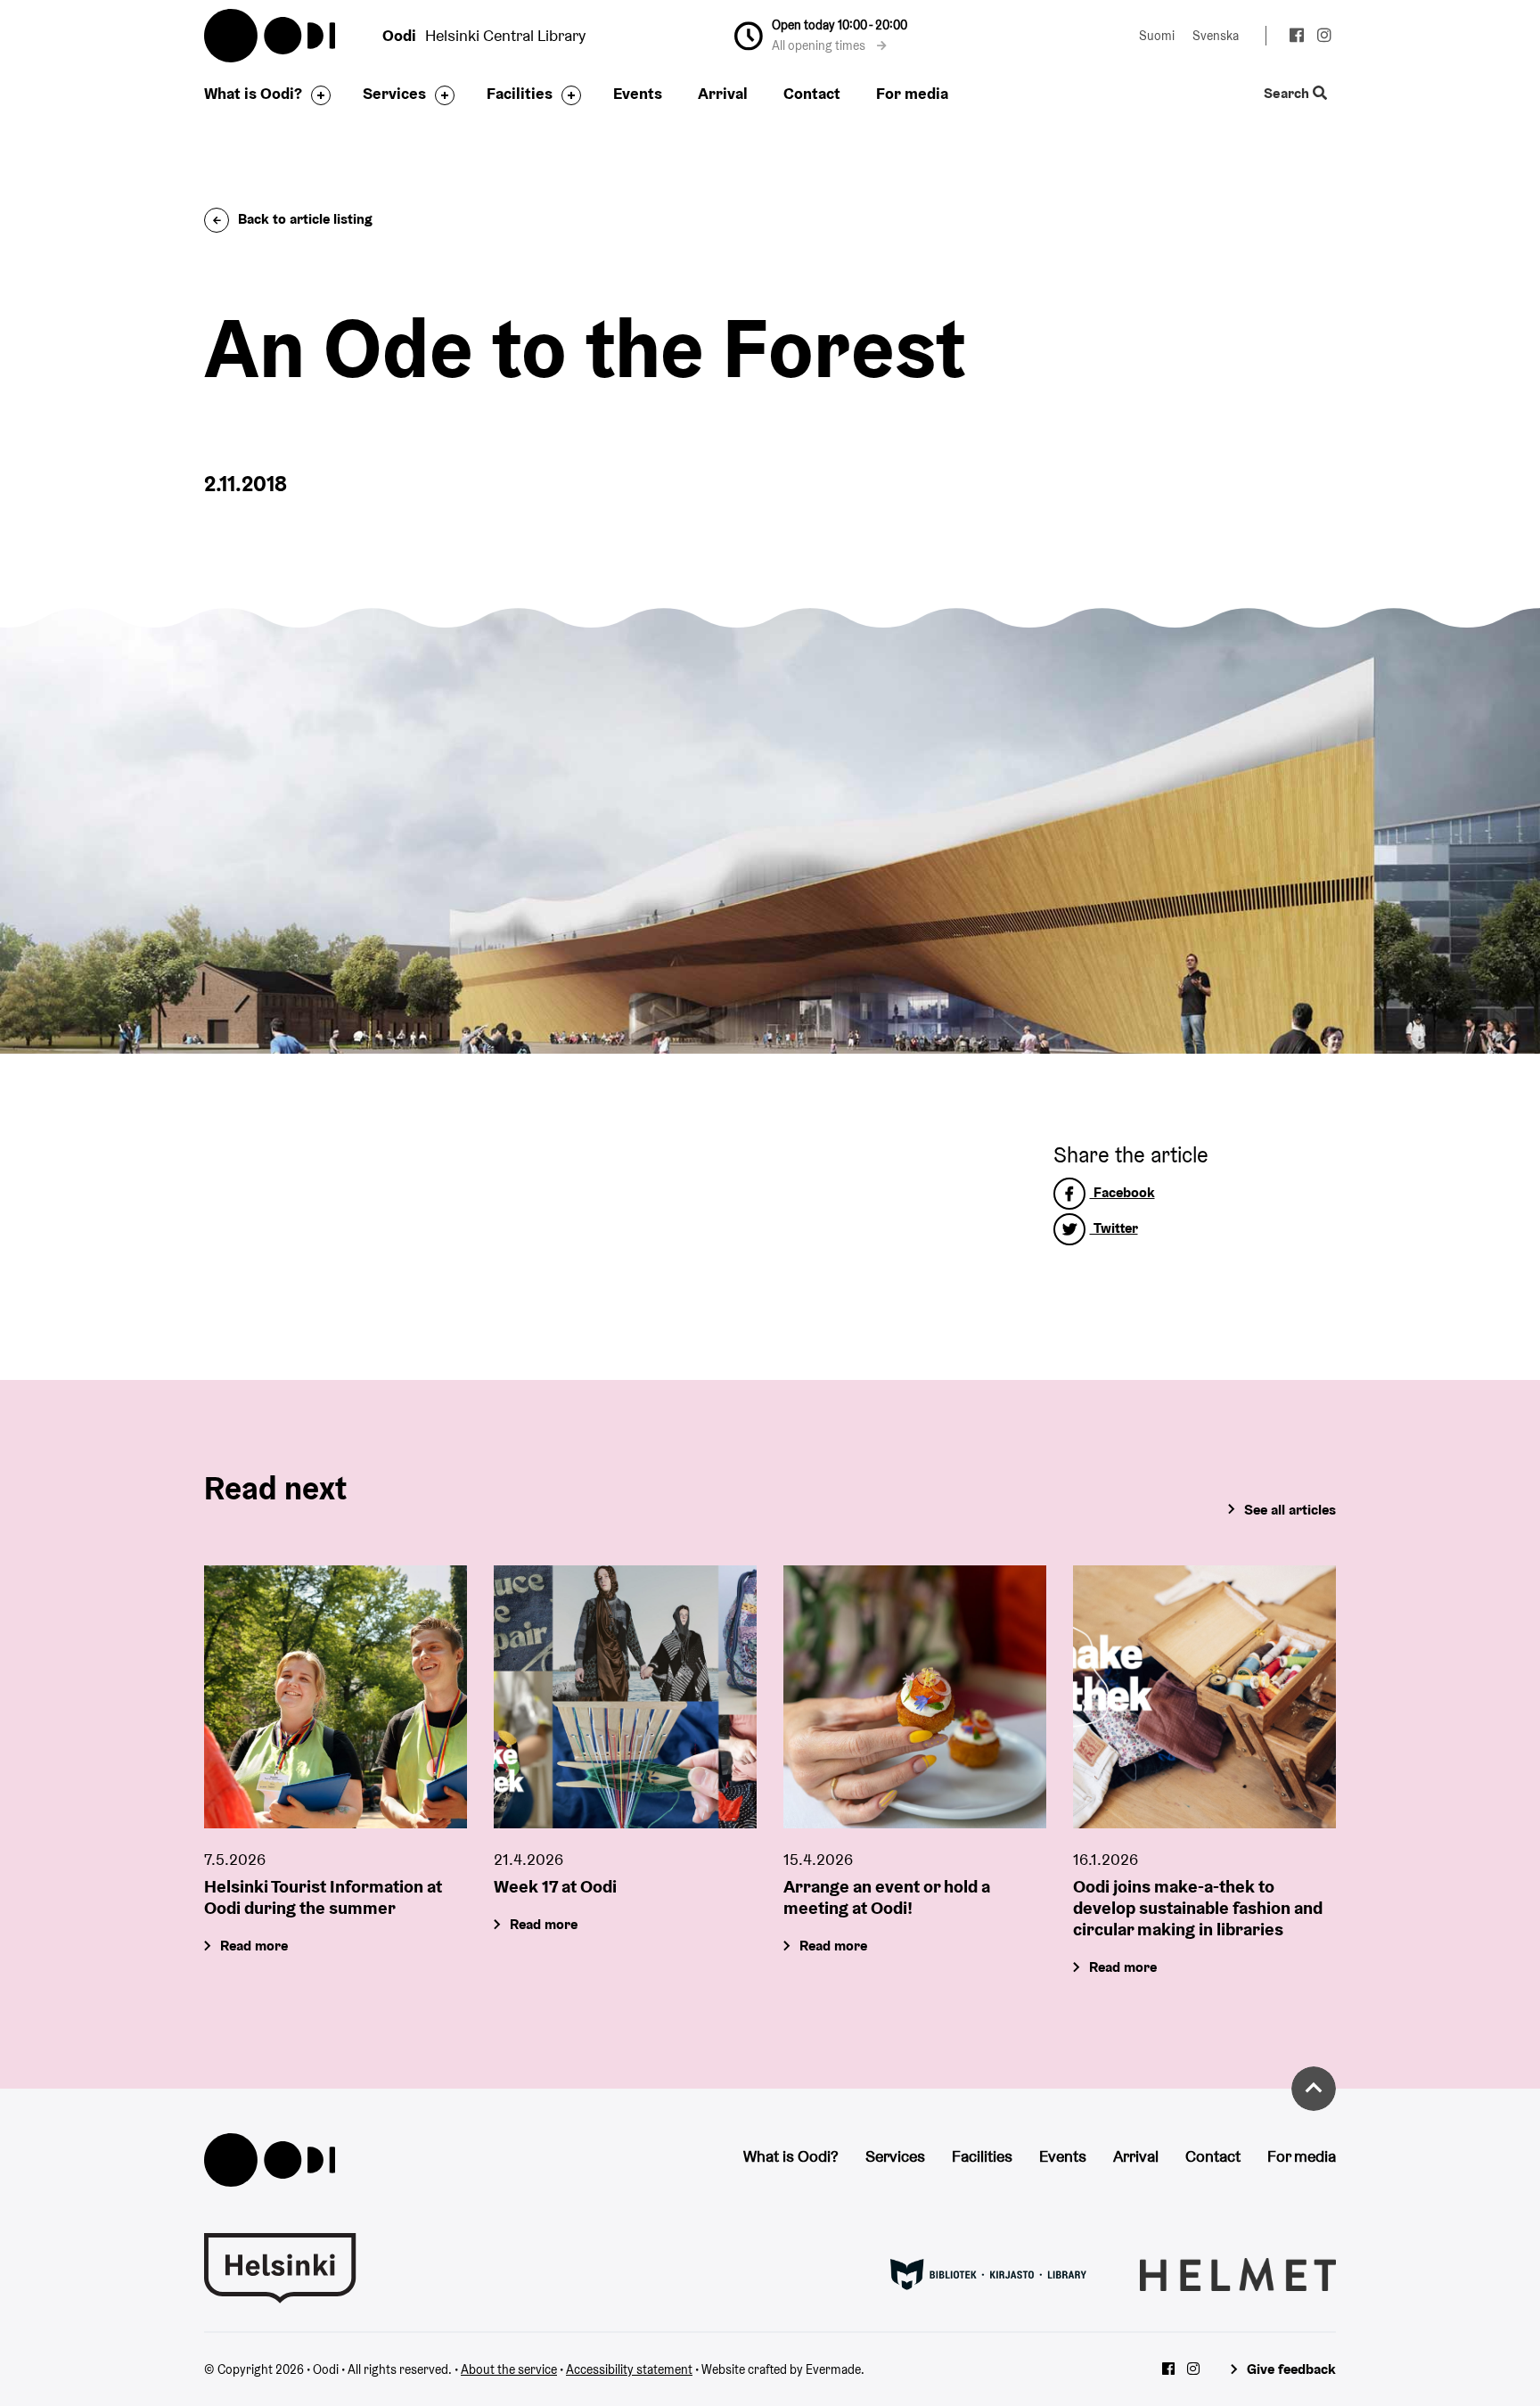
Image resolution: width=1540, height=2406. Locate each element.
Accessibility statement (629, 2369)
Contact (812, 93)
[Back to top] (1314, 2089)
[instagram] (1324, 37)
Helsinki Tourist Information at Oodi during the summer (323, 1897)
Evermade (833, 2369)
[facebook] (1296, 37)
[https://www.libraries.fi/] (988, 2273)
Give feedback (1291, 2369)
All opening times (820, 45)
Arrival (723, 93)
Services (394, 93)
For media (912, 93)
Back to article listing (305, 219)
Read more (254, 1946)
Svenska (1216, 36)
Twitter (1114, 1228)
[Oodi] (270, 2159)
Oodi (271, 36)
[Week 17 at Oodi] (625, 1697)
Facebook (1122, 1192)
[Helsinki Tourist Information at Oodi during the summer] (336, 1697)
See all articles (1290, 1510)
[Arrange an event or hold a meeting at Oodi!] (915, 1697)
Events (638, 93)
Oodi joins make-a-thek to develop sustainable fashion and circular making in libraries (1198, 1908)
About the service (509, 2369)
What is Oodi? (253, 93)
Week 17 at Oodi (555, 1886)
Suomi (1157, 36)
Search (1288, 94)
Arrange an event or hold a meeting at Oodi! (887, 1897)
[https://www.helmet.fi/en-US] (1238, 2273)
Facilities (520, 93)
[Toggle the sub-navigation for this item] (316, 95)
